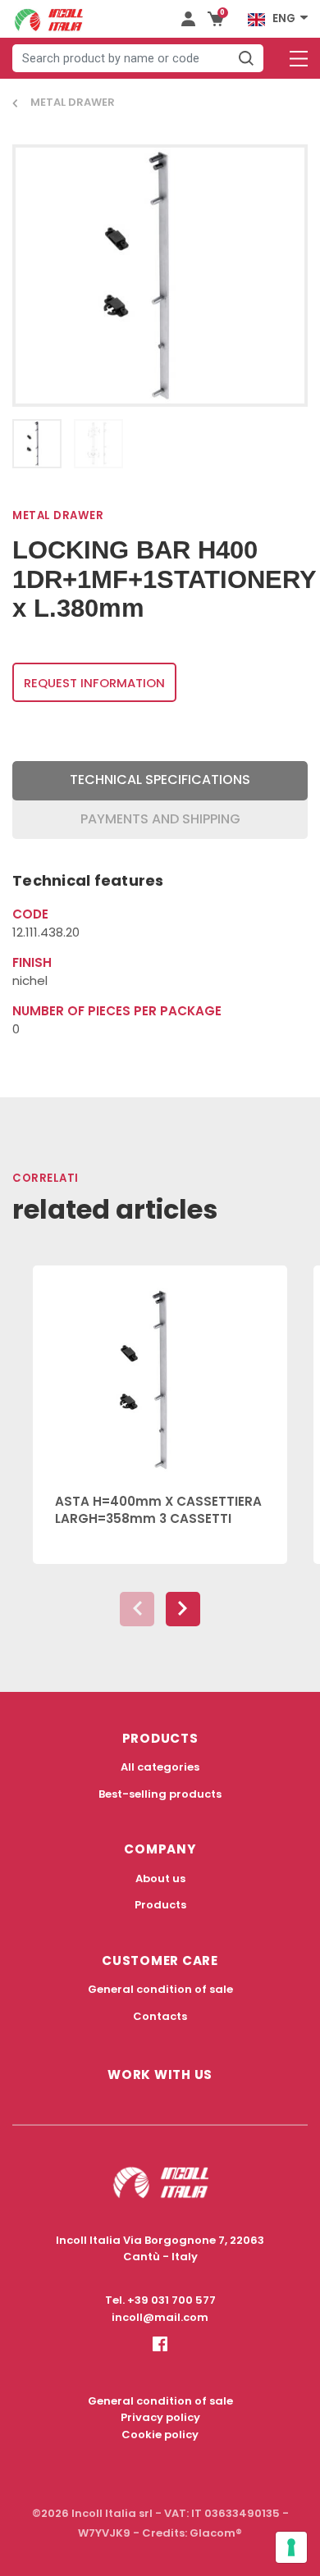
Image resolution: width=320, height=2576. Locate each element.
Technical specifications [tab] (160, 780)
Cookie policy (160, 2435)
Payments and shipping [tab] (160, 819)
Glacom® (216, 2533)
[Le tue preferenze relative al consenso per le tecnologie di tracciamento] (291, 2547)
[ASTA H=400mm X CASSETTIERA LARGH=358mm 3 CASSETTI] (160, 1370)
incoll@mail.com (160, 2317)
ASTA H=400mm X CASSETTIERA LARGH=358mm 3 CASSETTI (158, 1510)
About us (160, 1878)
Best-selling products (160, 1794)
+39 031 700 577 (171, 2300)
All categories (160, 1767)
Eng (284, 18)
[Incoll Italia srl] (49, 19)
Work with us (160, 2074)
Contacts (160, 2016)
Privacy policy (160, 2417)
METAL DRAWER (73, 102)
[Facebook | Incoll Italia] (160, 2357)
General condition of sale (160, 1989)
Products (160, 1905)
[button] (183, 1609)
